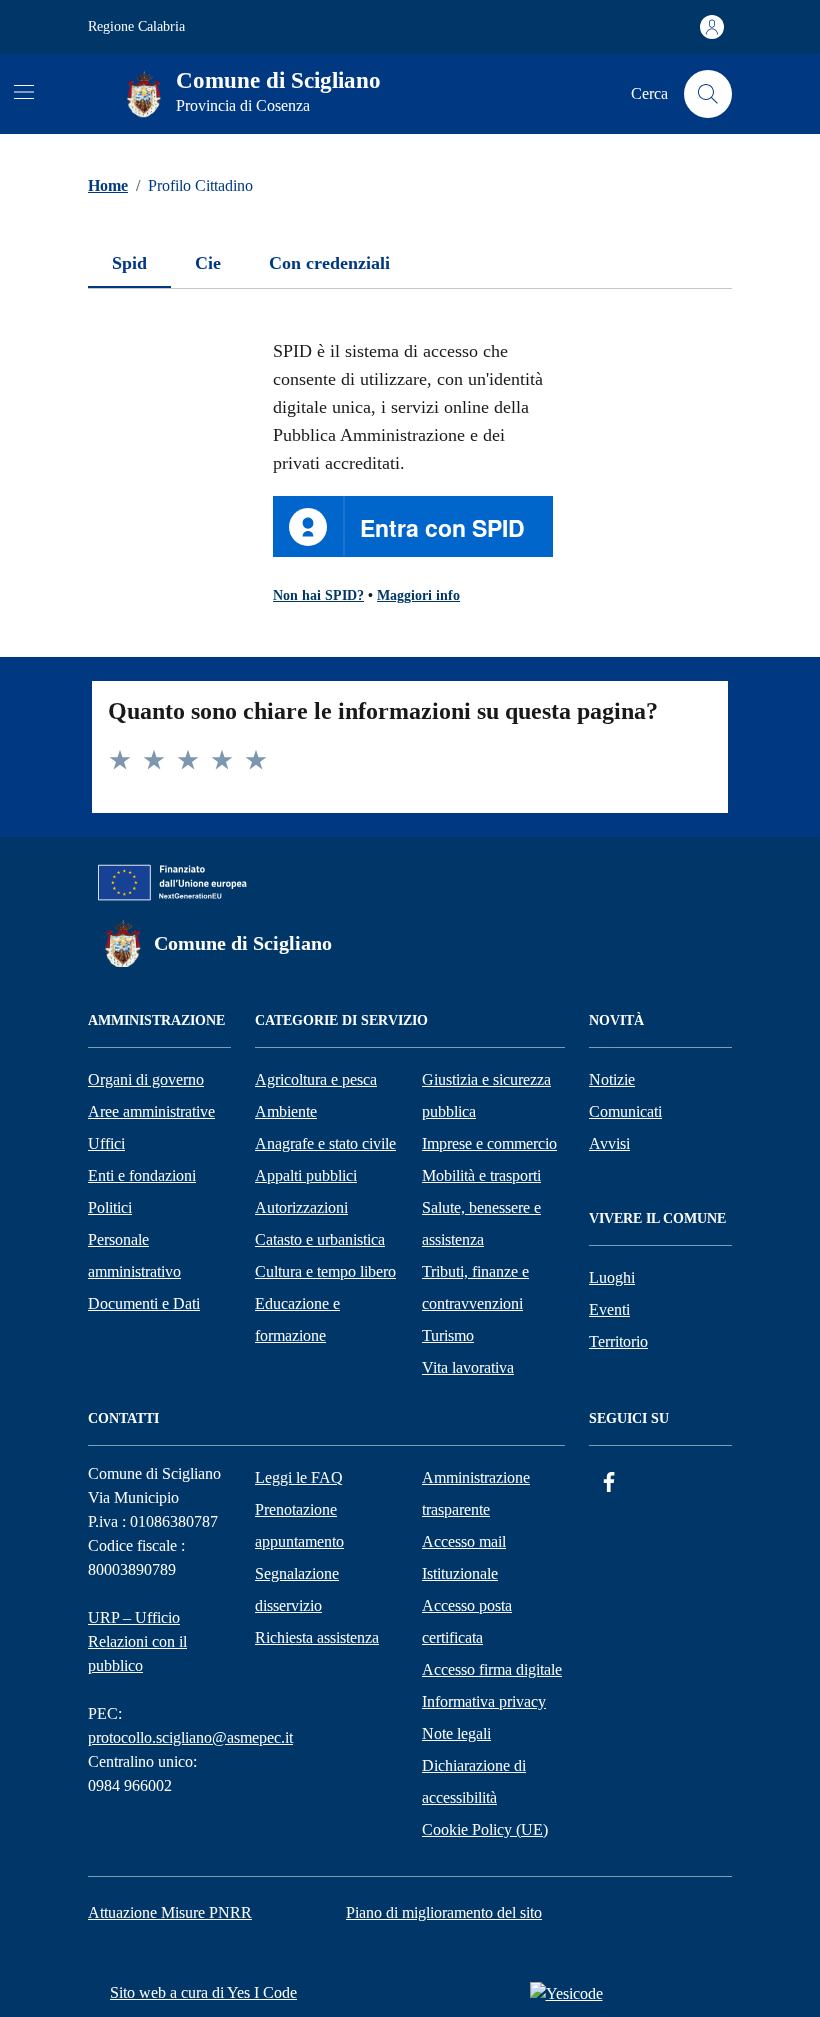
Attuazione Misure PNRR (170, 1912)
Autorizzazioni (301, 1207)
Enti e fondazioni (142, 1175)
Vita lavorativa (468, 1367)
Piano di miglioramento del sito (444, 1912)
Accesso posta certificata (467, 1621)
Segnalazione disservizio (297, 1589)
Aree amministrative (151, 1111)
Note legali (456, 1733)
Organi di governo (146, 1079)
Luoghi (612, 1277)
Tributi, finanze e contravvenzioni (475, 1287)
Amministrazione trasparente (476, 1493)
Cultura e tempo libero (325, 1271)
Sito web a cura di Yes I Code (203, 1992)
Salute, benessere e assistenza (481, 1223)
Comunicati (625, 1111)
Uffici (106, 1143)
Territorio (618, 1341)
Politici (110, 1207)
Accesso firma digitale (492, 1669)
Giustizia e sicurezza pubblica (486, 1095)
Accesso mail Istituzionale (464, 1557)
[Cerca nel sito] (708, 94)
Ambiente (286, 1111)
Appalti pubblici (306, 1175)
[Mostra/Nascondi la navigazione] (24, 92)
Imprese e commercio (489, 1143)
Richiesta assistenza (317, 1637)
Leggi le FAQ (299, 1477)
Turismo (448, 1335)
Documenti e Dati (144, 1303)
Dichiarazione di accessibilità (474, 1781)
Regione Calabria (136, 26)
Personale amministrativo (134, 1255)
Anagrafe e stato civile (325, 1143)
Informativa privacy (484, 1701)
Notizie (612, 1079)
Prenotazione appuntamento (299, 1525)
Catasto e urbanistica (320, 1239)
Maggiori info (418, 595)
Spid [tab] (129, 263)
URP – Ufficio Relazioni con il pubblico (137, 1641)
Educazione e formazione (297, 1319)
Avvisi (609, 1143)
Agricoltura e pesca (316, 1079)
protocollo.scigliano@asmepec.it (190, 1737)
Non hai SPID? (318, 595)
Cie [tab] (208, 263)
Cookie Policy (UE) (485, 1829)
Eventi (609, 1309)
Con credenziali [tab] (329, 263)
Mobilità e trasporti (481, 1175)
